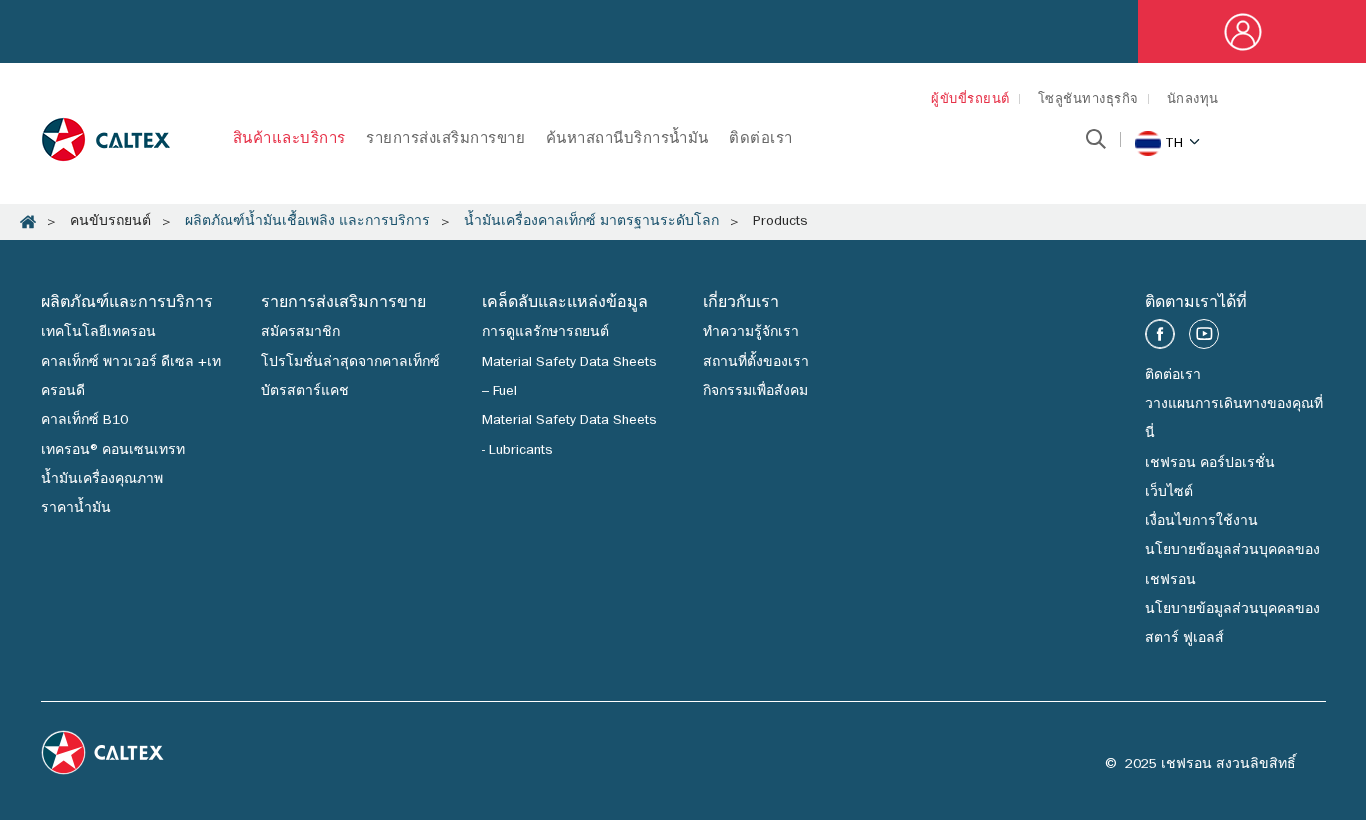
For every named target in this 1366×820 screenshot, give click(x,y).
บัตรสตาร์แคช (305, 392)
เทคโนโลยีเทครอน (98, 333)
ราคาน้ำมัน (76, 509)
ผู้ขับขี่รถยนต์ (970, 100)
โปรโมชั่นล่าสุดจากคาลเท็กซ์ (350, 363)
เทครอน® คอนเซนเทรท (113, 451)
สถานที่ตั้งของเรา (756, 363)
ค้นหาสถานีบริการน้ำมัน (627, 140)
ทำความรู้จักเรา (751, 333)
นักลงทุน (1193, 100)
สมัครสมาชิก (300, 333)
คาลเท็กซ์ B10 (84, 421)
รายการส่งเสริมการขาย (445, 140)
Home (28, 222)
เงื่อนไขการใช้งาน (1201, 522)
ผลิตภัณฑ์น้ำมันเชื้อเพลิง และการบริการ (307, 222)
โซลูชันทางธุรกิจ (1088, 100)
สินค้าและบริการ (289, 140)
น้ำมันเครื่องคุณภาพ (102, 480)
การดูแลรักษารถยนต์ (545, 333)
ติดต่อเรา (761, 140)
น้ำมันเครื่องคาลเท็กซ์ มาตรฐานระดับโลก (591, 222)
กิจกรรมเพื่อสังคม (755, 392)
